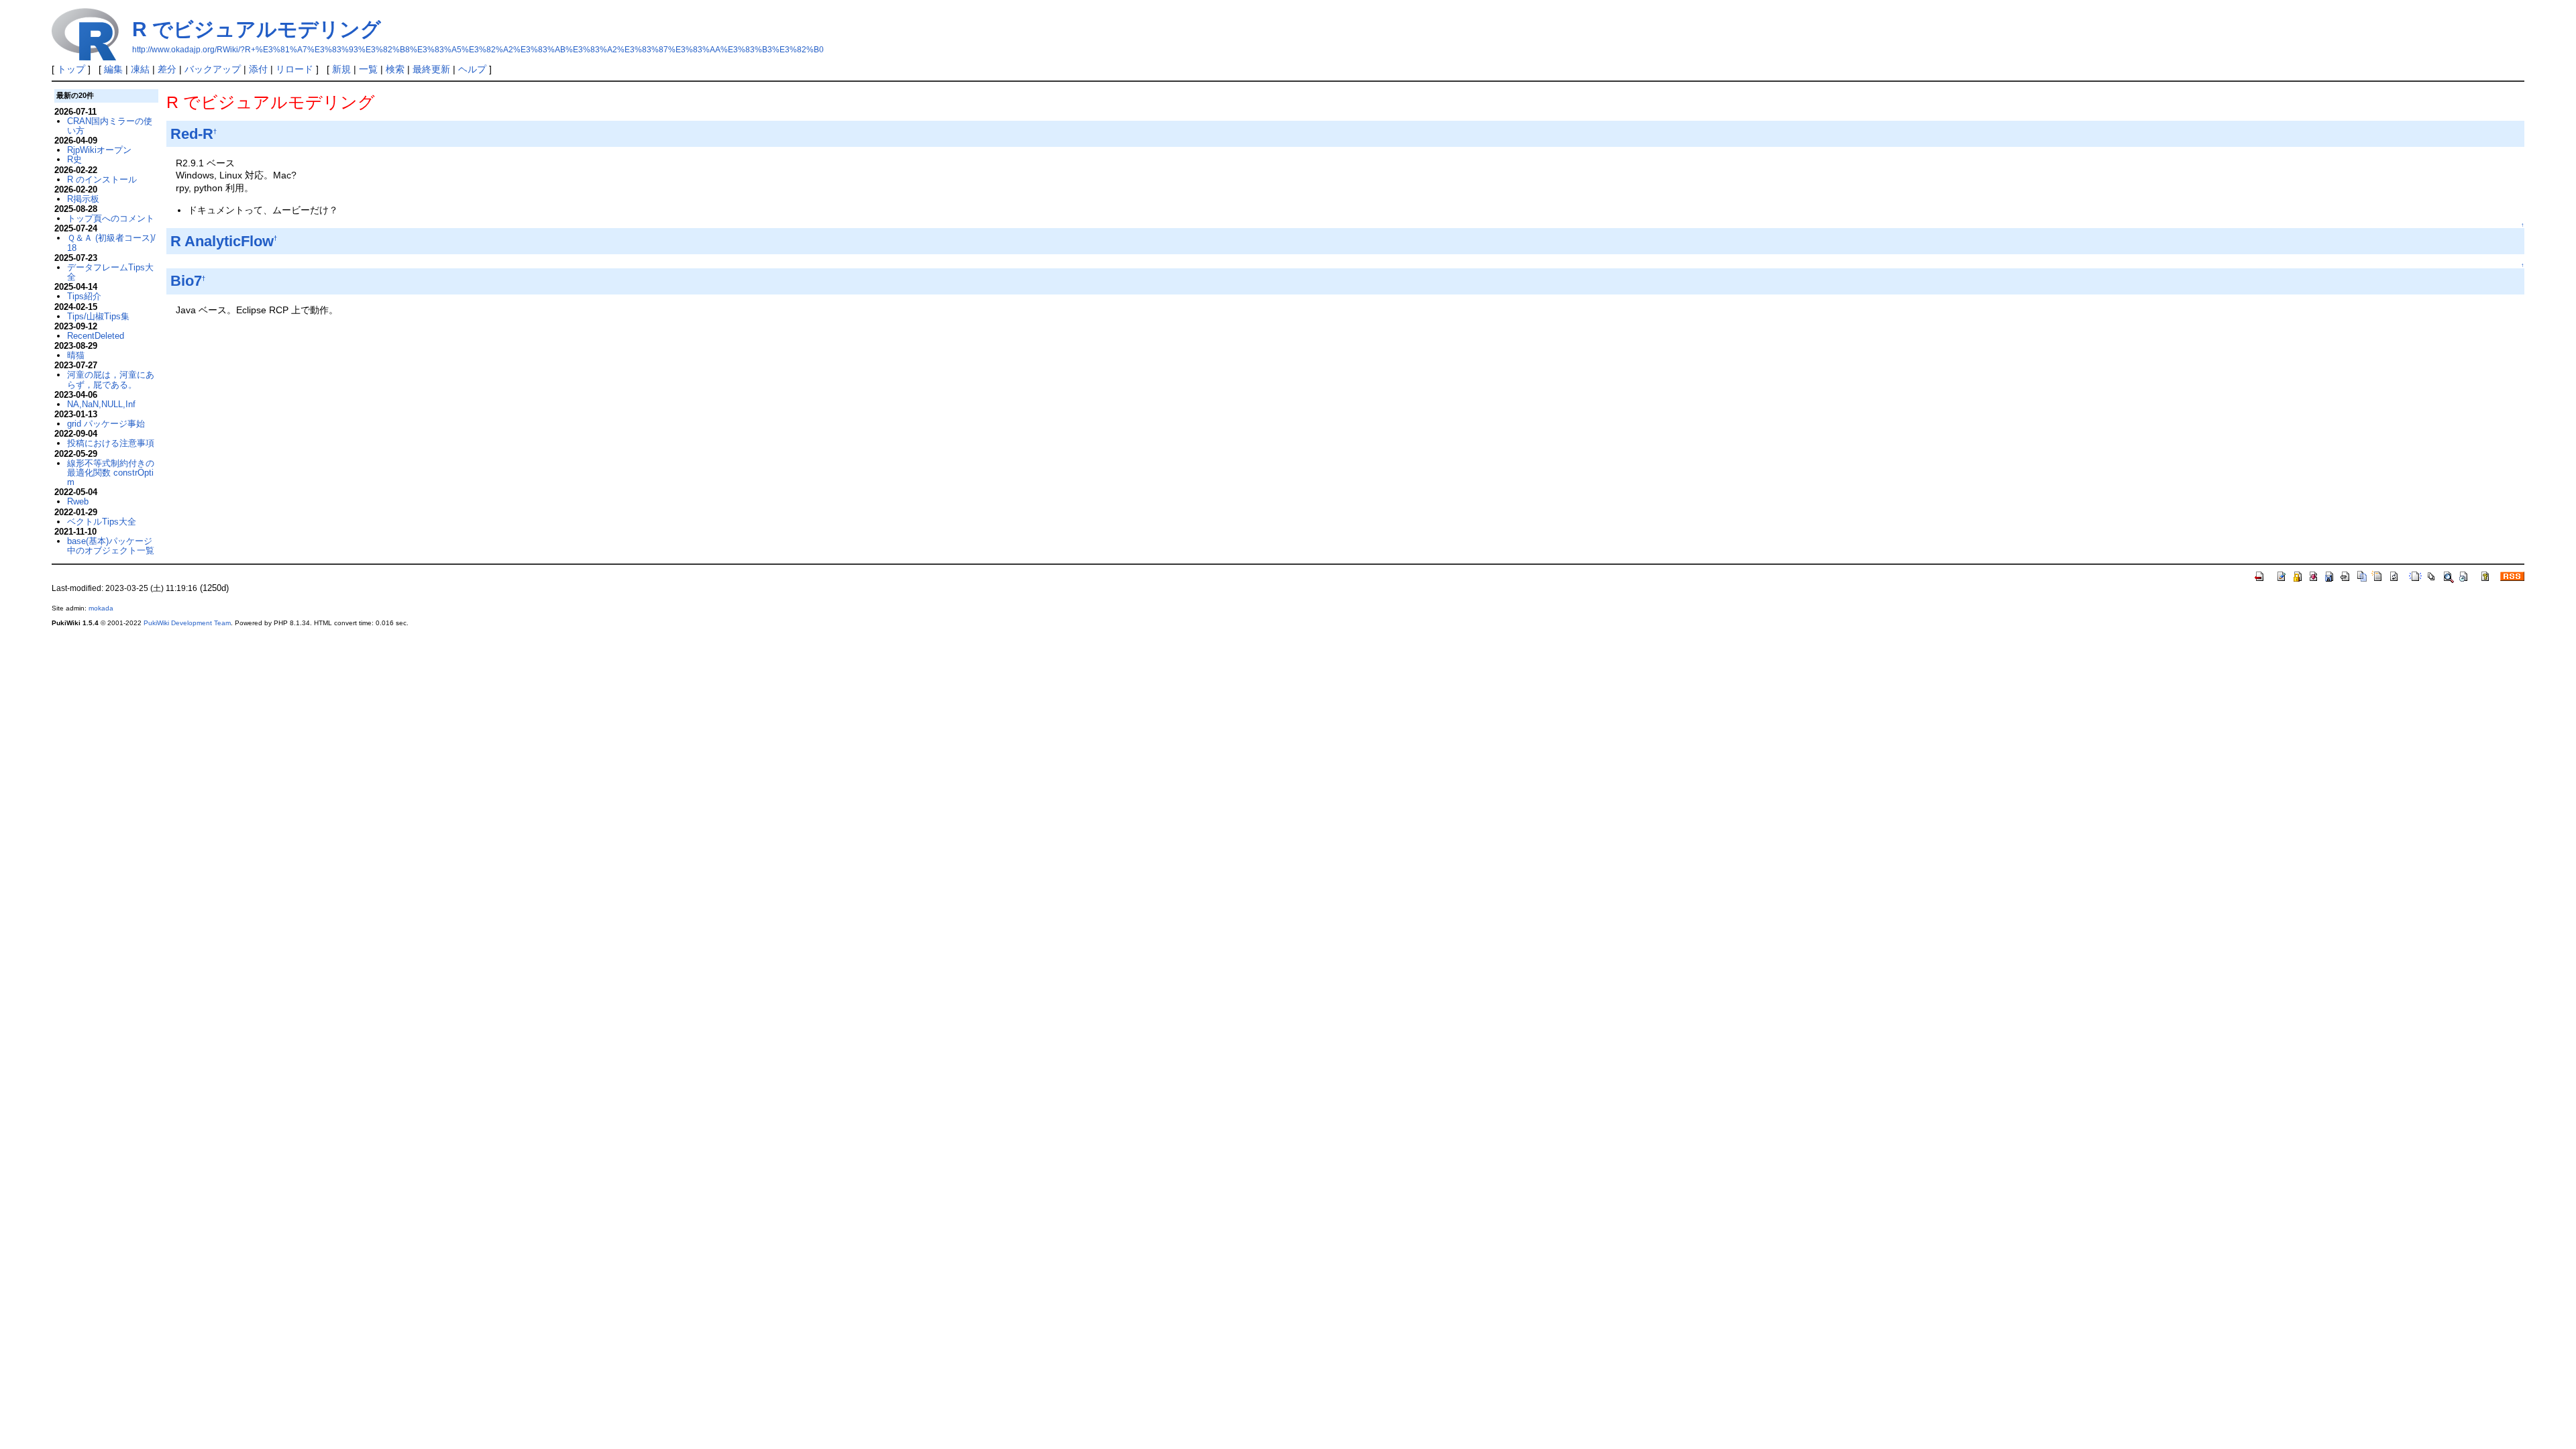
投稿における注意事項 (111, 443)
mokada (101, 608)
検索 (395, 69)
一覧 (368, 69)
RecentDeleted (96, 336)
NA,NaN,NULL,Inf (101, 404)
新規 (341, 69)
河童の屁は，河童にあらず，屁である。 (111, 379)
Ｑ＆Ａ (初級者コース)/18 (111, 243)
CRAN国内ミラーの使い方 (110, 126)
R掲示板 (83, 199)
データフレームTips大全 (110, 272)
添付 (258, 69)
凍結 (140, 69)
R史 (74, 159)
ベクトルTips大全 (102, 522)
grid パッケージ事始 (106, 424)
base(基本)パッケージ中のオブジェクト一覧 (111, 546)
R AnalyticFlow (222, 241)
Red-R (192, 134)
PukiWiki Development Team (187, 623)
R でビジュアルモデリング (257, 29)
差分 (167, 69)
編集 (113, 69)
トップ (71, 69)
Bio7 (186, 281)
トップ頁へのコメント (111, 218)
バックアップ (213, 69)
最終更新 (431, 69)
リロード (294, 69)
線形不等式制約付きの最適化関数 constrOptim (111, 473)
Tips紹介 (84, 296)
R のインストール (102, 179)
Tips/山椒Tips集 (98, 316)
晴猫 (76, 355)
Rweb (78, 501)
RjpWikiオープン (99, 150)
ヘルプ (472, 69)
